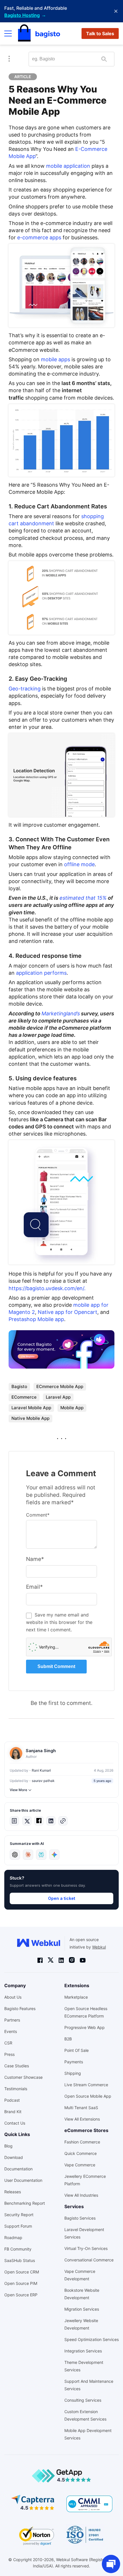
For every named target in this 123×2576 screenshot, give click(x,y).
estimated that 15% (83, 898)
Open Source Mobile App (88, 2096)
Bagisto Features (20, 2009)
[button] (14, 1821)
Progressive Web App (85, 2027)
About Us (13, 1997)
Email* (34, 1587)
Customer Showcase (23, 2077)
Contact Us (15, 2123)
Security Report (19, 2215)
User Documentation (23, 2180)
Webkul (99, 1947)
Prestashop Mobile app (36, 1319)
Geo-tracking (25, 689)
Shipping (73, 2073)
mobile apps (55, 359)
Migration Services (82, 2309)
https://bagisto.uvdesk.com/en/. (47, 1288)
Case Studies (17, 2066)
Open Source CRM (22, 2272)
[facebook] (40, 1960)
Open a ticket (62, 1898)
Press (9, 2054)
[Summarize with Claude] (28, 1855)
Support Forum (18, 2226)
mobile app (72, 1408)
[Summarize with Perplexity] (41, 1855)
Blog (8, 2146)
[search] (104, 59)
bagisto (19, 1386)
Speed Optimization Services (92, 2339)
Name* (35, 1559)
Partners (12, 2020)
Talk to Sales (100, 33)
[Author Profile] (16, 1753)
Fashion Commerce (82, 2142)
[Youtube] (83, 1960)
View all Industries (81, 2195)
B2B (68, 2039)
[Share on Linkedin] (51, 1821)
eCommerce (24, 1397)
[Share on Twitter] (27, 1821)
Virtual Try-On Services (86, 2248)
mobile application (67, 166)
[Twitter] (51, 1960)
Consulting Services (83, 2400)
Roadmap (13, 2238)
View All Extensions (82, 2119)
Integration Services (83, 2351)
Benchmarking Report (25, 2203)
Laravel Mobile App (31, 1408)
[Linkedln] (61, 1960)
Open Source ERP (21, 2295)
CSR (8, 2043)
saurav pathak (43, 1781)
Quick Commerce (81, 2153)
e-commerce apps (39, 237)
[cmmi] (89, 2504)
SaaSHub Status (20, 2260)
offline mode (79, 864)
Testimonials (16, 2089)
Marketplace (76, 1997)
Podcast (12, 2100)
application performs (41, 973)
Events (11, 2031)
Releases (13, 2192)
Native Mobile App (30, 1418)
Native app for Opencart (68, 1312)
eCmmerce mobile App (60, 1386)
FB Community (18, 2249)
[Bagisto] (39, 33)
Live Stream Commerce (86, 2085)
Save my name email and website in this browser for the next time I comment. (59, 1622)
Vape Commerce (80, 2165)
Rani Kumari (41, 1770)
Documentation (18, 2169)
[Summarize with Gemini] (54, 1855)
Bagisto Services (80, 2218)
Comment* (38, 1515)
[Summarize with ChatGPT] (15, 1855)
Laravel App (58, 1397)
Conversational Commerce (89, 2260)
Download (14, 2157)
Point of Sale (77, 2050)
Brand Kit (13, 2112)
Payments (74, 2062)
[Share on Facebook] (39, 1821)
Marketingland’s (61, 1013)
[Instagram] (72, 1960)
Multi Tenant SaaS (81, 2108)
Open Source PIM (21, 2283)
